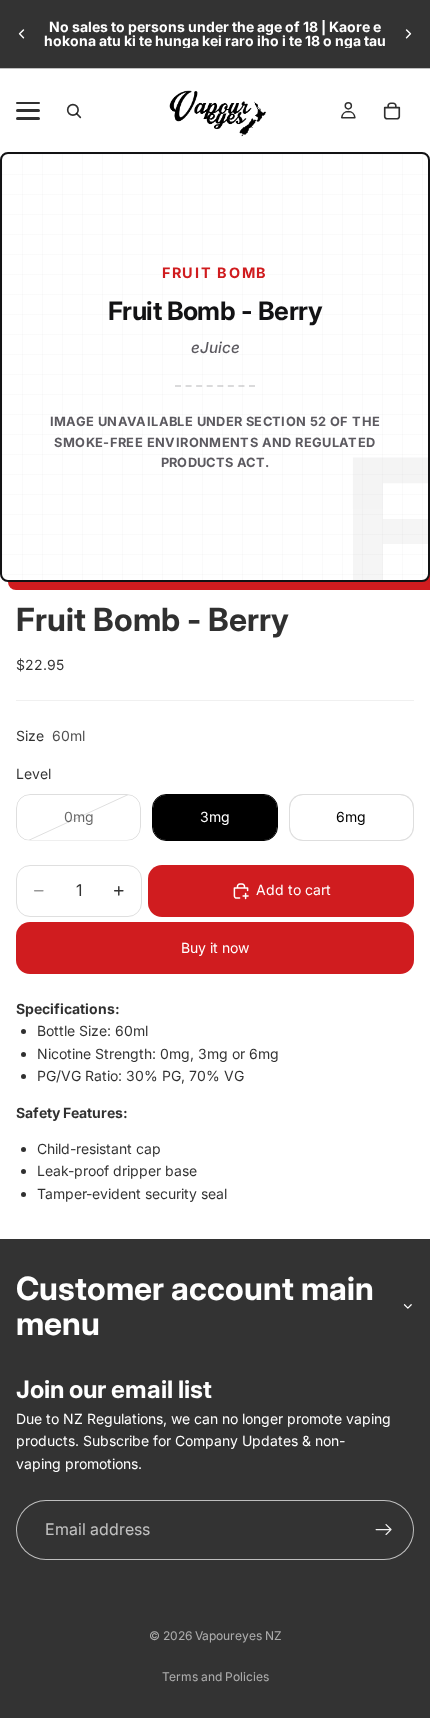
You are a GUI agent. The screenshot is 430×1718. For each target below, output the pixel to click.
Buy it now (215, 947)
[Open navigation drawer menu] (28, 111)
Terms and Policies (215, 1676)
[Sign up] (384, 1530)
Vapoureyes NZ (238, 1635)
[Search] (74, 111)
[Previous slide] (22, 34)
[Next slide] (408, 34)
